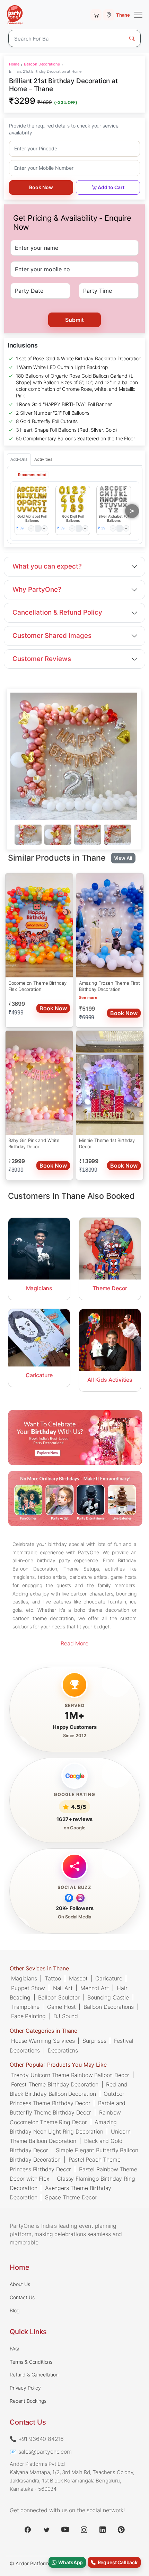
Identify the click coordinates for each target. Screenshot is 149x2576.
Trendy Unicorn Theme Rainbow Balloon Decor (70, 2075)
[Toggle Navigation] (138, 15)
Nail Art (63, 1988)
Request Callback (117, 2562)
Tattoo (53, 1978)
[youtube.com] (65, 2530)
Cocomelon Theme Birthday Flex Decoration (37, 986)
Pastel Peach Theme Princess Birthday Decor (65, 2164)
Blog (14, 2310)
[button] (32, 499)
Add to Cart (111, 187)
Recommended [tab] (32, 475)
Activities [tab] (43, 459)
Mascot (78, 1978)
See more (88, 997)
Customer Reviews (42, 659)
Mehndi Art (95, 1988)
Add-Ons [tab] (19, 459)
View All (123, 858)
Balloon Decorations (42, 64)
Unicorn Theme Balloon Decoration (70, 2136)
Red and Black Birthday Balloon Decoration (68, 2089)
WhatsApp (70, 2562)
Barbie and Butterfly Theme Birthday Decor (68, 2107)
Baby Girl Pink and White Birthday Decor (34, 1143)
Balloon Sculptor (59, 1997)
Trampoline (25, 2006)
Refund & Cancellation (34, 2375)
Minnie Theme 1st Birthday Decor (107, 1143)
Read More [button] (74, 1643)
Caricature (109, 1978)
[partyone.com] (15, 15)
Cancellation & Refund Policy (57, 612)
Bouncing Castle (108, 1997)
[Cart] (96, 15)
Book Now (41, 187)
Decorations (63, 2050)
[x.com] (46, 2530)
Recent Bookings (28, 2401)
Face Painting (28, 2016)
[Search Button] (132, 38)
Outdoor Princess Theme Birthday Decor (67, 2098)
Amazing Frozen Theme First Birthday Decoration (109, 986)
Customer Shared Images (52, 636)
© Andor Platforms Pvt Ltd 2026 (46, 2563)
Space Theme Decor (71, 2197)
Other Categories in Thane (43, 2030)
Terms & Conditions (31, 2362)
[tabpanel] (74, 835)
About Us (20, 2284)
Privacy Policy (25, 2388)
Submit (74, 320)
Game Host (62, 2006)
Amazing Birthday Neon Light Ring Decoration (63, 2126)
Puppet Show (28, 1988)
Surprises (94, 2040)
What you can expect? (47, 566)
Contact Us (22, 2297)
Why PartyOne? (37, 590)
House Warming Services (43, 2040)
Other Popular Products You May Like (58, 2065)
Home (14, 64)
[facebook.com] (28, 2530)
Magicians (24, 1978)
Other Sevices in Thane (39, 1968)
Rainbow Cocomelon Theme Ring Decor (65, 2117)
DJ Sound (66, 2016)
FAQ (14, 2349)
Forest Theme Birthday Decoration (55, 2084)
